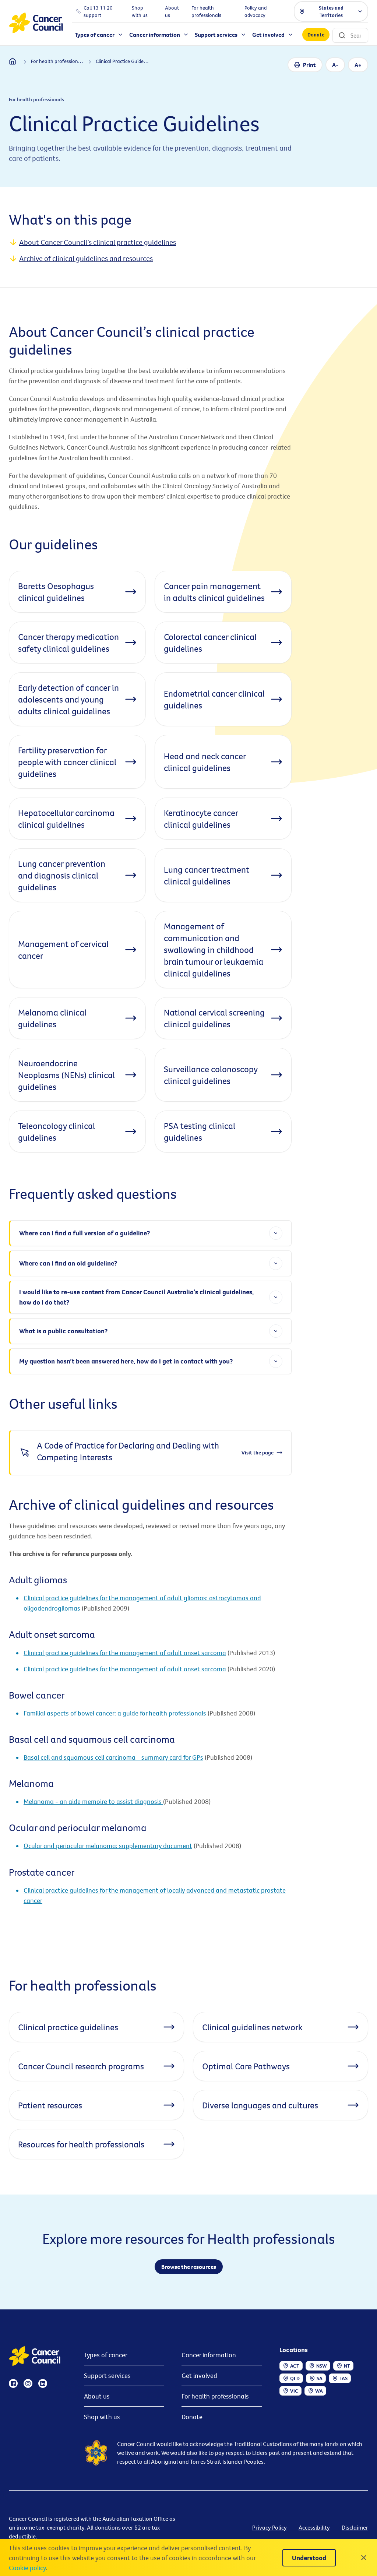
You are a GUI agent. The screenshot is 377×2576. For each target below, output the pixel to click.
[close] (364, 2558)
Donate (316, 35)
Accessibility (314, 2527)
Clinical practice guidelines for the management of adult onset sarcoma (125, 1653)
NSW (322, 2366)
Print (309, 65)
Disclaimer (355, 2527)
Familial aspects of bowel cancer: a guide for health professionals (116, 1713)
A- (335, 65)
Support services (107, 2376)
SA (320, 2378)
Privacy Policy (269, 2527)
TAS (343, 2378)
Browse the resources (189, 2267)
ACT (295, 2366)
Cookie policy (27, 2568)
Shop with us (102, 2417)
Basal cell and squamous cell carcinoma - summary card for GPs (113, 1757)
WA (319, 2391)
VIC (294, 2391)
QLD (295, 2378)
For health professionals (215, 2396)
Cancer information (209, 2355)
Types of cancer (106, 2355)
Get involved (199, 2376)
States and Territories (331, 11)
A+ (358, 65)
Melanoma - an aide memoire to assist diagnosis (93, 1801)
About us (97, 2396)
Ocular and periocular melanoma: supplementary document (108, 1846)
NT (347, 2366)
